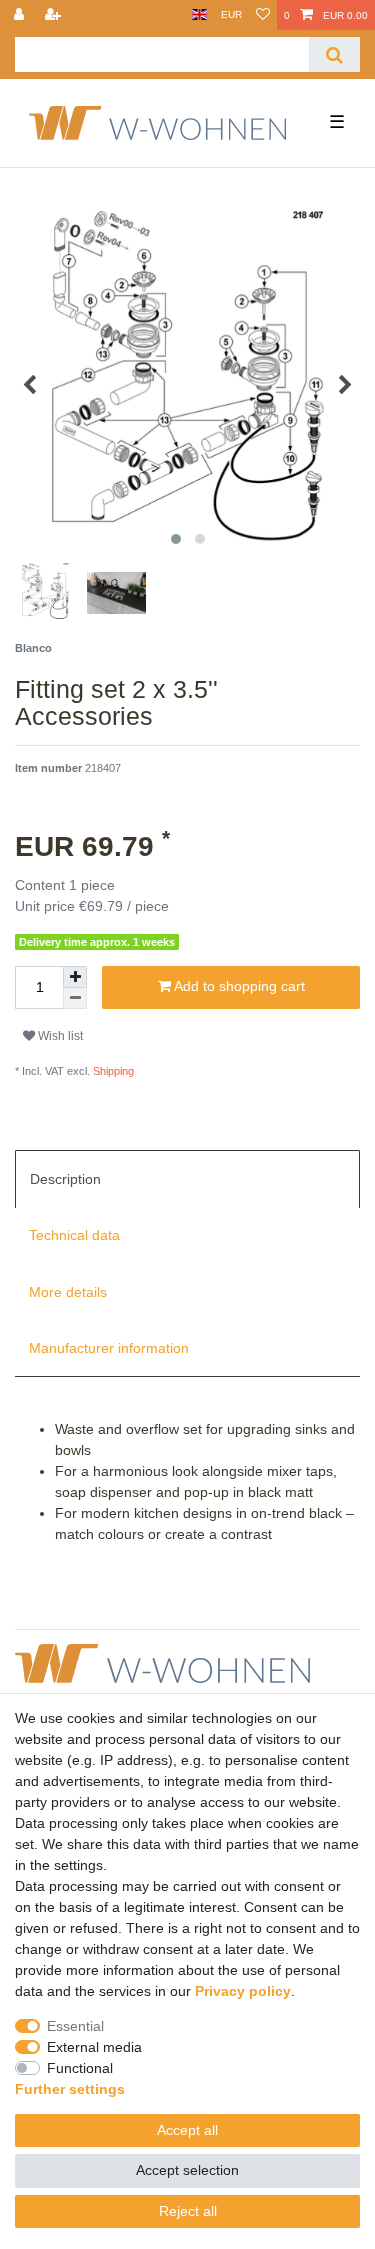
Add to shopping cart (238, 986)
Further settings (70, 2089)
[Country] (199, 15)
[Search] (334, 54)
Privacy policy (243, 1991)
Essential (75, 2026)
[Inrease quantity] (75, 977)
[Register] (55, 15)
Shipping (112, 1071)
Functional (80, 2068)
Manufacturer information (109, 1348)
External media (94, 2047)
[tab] (187, 1179)
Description (65, 1179)
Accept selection (187, 2170)
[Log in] (21, 15)
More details (68, 1292)
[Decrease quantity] (75, 998)
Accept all (187, 2130)
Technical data (74, 1235)
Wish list (59, 1036)
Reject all (188, 2211)
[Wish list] (263, 15)
